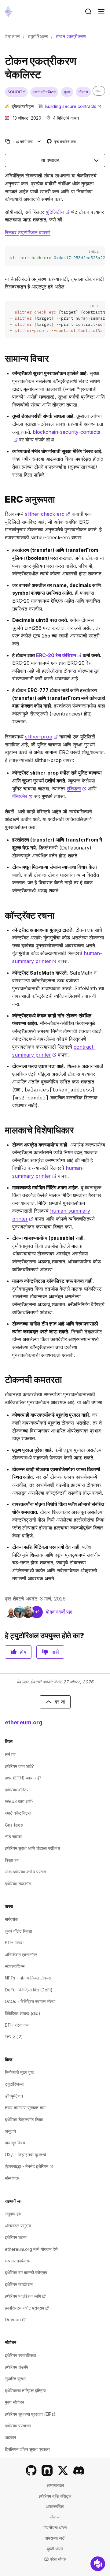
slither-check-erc (48, 514)
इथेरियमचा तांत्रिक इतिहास (26, 2390)
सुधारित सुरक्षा (15, 2379)
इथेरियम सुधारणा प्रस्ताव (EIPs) (30, 2414)
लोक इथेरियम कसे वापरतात (26, 1872)
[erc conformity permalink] (2, 499)
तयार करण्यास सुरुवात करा (25, 2108)
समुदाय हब (13, 2214)
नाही (55, 1652)
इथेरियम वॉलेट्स (17, 1790)
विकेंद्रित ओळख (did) (23, 2013)
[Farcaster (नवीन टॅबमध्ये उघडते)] (47, 2470)
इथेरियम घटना (16, 2237)
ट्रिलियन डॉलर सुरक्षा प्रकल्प (27, 2449)
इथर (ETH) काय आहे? (23, 1778)
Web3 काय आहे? (19, 1801)
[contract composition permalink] (2, 915)
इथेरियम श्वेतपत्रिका (20, 2355)
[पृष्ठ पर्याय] (39, 141)
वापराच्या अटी (55, 2538)
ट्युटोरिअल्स (38, 36)
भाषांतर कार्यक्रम (18, 2261)
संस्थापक (12, 2178)
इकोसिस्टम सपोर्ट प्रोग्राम (27, 2308)
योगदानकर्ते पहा (59, 1612)
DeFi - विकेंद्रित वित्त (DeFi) (29, 1990)
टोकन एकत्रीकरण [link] (71, 36)
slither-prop (41, 737)
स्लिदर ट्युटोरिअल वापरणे (28, 232)
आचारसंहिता (55, 2506)
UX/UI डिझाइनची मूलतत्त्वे (26, 2155)
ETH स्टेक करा (17, 2025)
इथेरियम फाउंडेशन (19, 2284)
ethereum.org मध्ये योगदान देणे (31, 2249)
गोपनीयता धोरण (55, 2528)
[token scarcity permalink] (2, 1380)
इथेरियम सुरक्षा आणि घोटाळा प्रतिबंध (32, 1848)
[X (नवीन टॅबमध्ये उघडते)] (63, 2470)
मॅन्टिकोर (22, 796)
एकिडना (77, 789)
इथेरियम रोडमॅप (16, 2367)
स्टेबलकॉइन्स (15, 1966)
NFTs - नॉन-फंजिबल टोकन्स (28, 1978)
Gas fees (14, 1825)
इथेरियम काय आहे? (19, 1766)
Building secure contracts (73, 106)
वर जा (60, 1702)
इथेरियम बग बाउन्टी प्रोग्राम (26, 2272)
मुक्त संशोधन (15, 2402)
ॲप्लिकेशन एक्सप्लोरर (21, 1955)
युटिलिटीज (58, 212)
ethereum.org (24, 1722)
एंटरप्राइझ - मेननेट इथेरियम (29, 2166)
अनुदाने (10, 2131)
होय (23, 1652)
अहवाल (10, 2437)
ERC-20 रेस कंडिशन (59, 655)
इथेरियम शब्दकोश (18, 1884)
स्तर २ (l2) (14, 2037)
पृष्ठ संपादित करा (62, 142)
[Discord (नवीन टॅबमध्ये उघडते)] (79, 2470)
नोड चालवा (13, 1836)
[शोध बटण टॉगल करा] (88, 12)
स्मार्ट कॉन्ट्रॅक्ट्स (18, 1813)
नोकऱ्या (55, 2517)
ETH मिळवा (14, 1943)
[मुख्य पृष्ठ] (8, 11)
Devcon (15, 2320)
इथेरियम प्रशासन (18, 2426)
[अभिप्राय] (98, 2564)
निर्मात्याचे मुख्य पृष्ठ (19, 2072)
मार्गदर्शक (11, 1919)
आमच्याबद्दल (55, 2485)
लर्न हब (10, 1754)
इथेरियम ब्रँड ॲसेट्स (55, 2496)
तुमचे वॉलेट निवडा (18, 1931)
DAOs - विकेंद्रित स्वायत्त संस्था (30, 2001)
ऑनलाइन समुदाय (18, 2226)
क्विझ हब (12, 1860)
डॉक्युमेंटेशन (14, 2096)
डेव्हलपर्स (12, 36)
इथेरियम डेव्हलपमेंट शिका (24, 2119)
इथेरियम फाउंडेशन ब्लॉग (25, 2296)
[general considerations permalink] (2, 359)
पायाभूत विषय (15, 2143)
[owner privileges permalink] (2, 1130)
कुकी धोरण (55, 2549)
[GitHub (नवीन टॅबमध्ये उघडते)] (31, 2470)
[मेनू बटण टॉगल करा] (101, 12)
